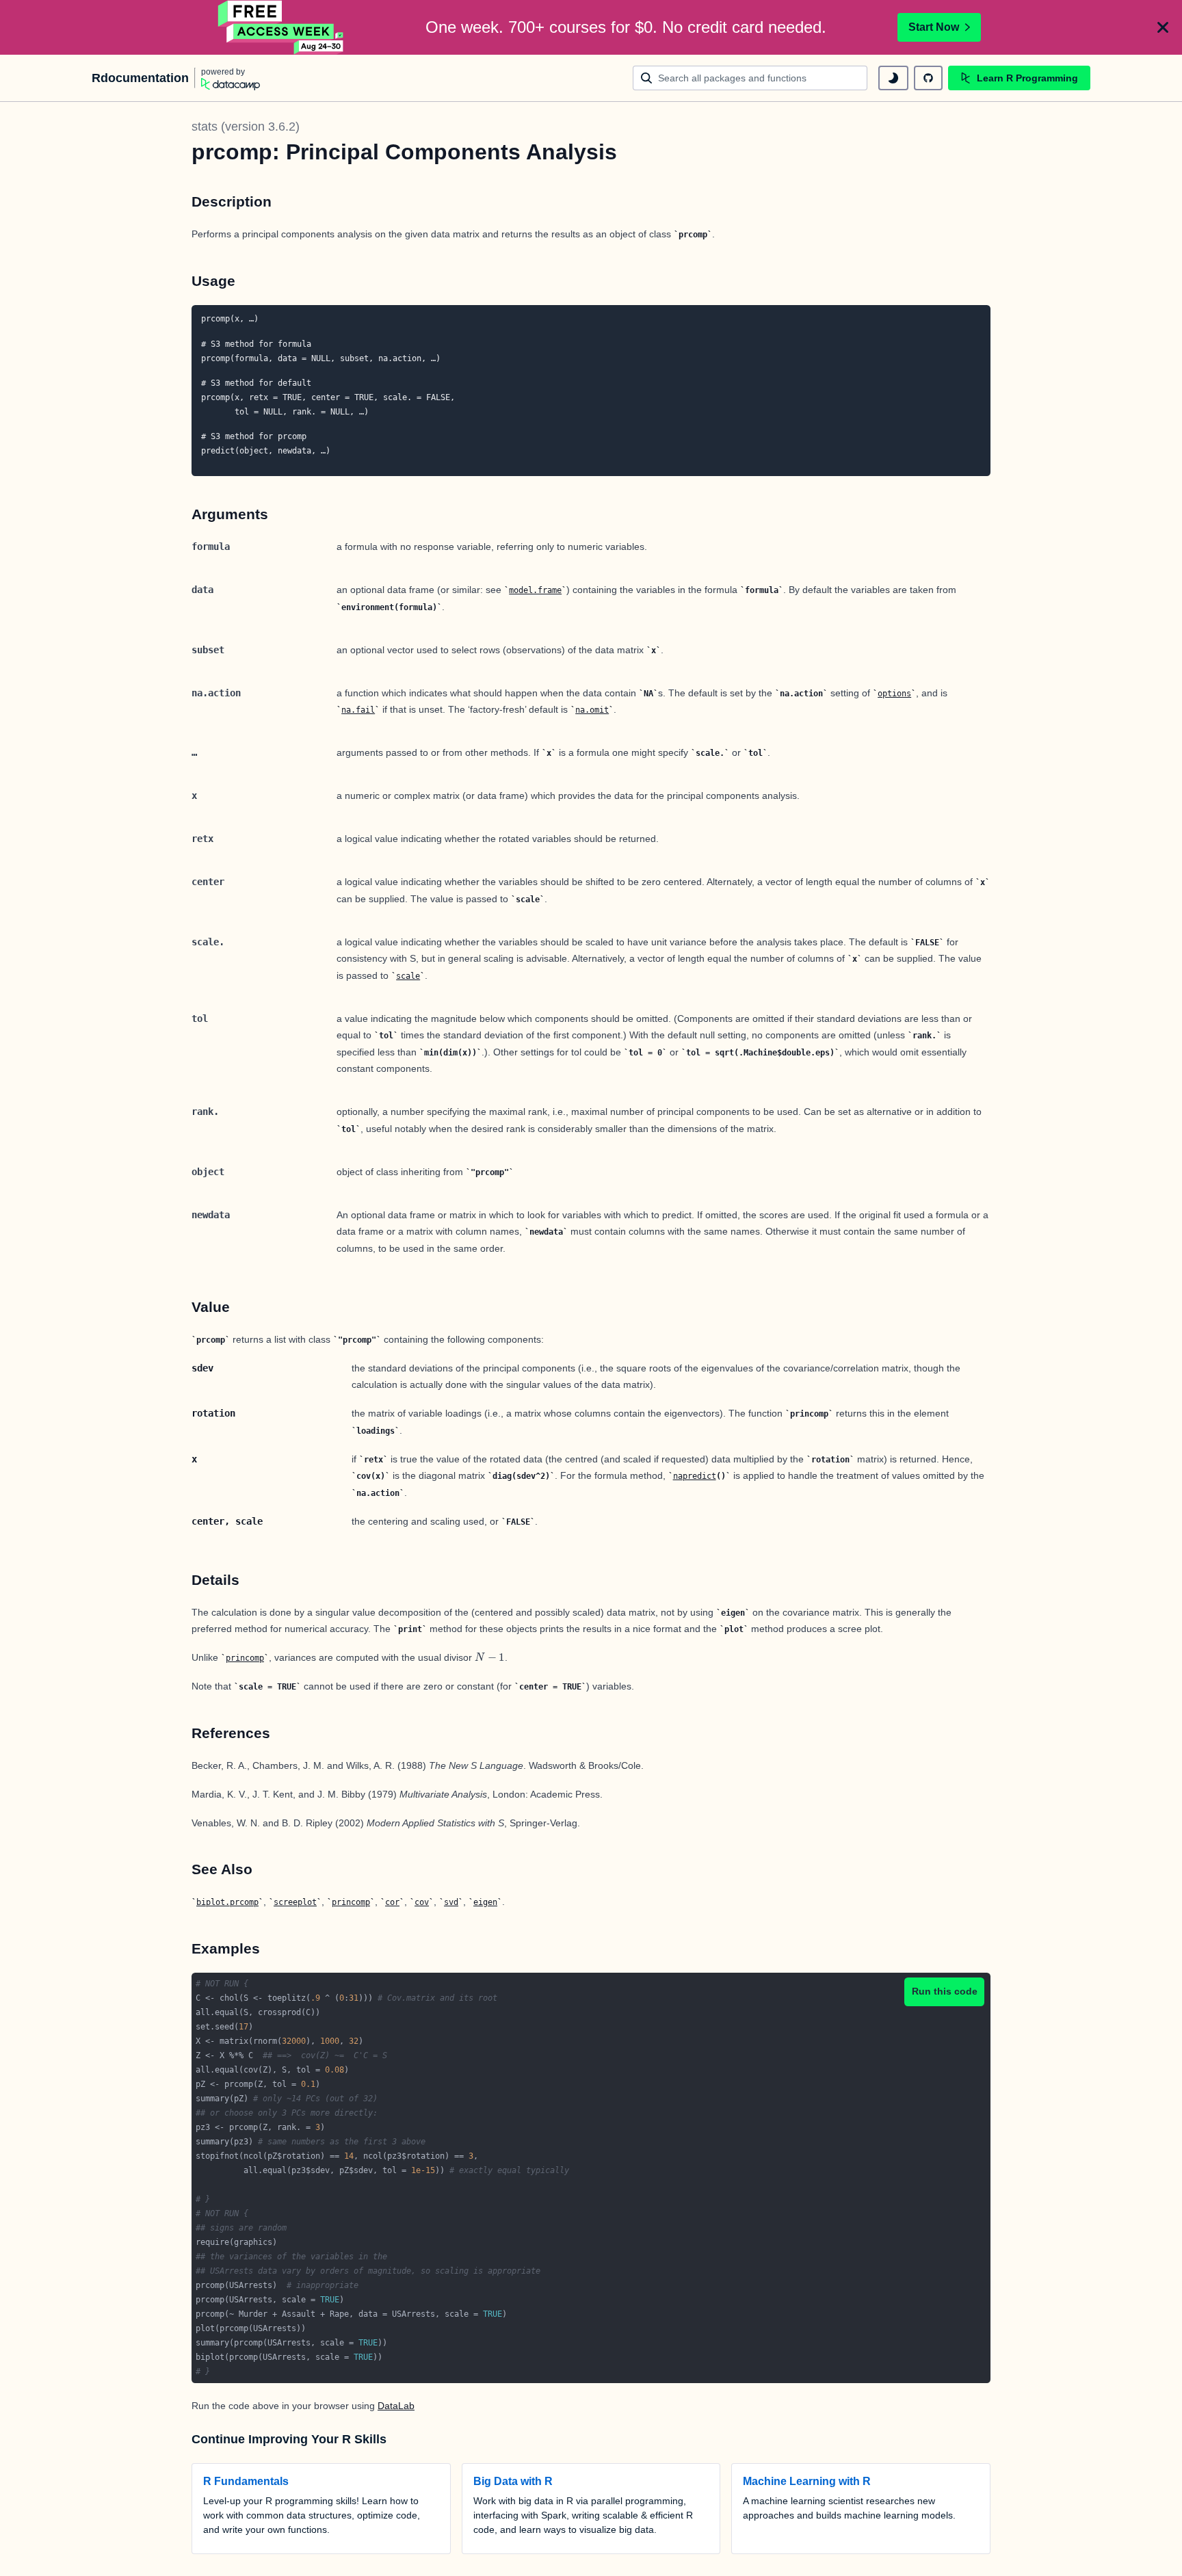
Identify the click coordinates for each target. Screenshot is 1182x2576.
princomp (245, 1658)
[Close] (1163, 27)
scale (408, 976)
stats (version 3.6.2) (246, 127)
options (894, 694)
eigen (485, 1902)
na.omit (592, 710)
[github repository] (928, 78)
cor (392, 1902)
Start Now (934, 27)
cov (422, 1902)
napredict (695, 1476)
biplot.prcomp (227, 1902)
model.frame (535, 590)
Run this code (945, 1991)
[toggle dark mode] (893, 78)
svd (451, 1902)
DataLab (396, 2406)
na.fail (358, 710)
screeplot (295, 1902)
